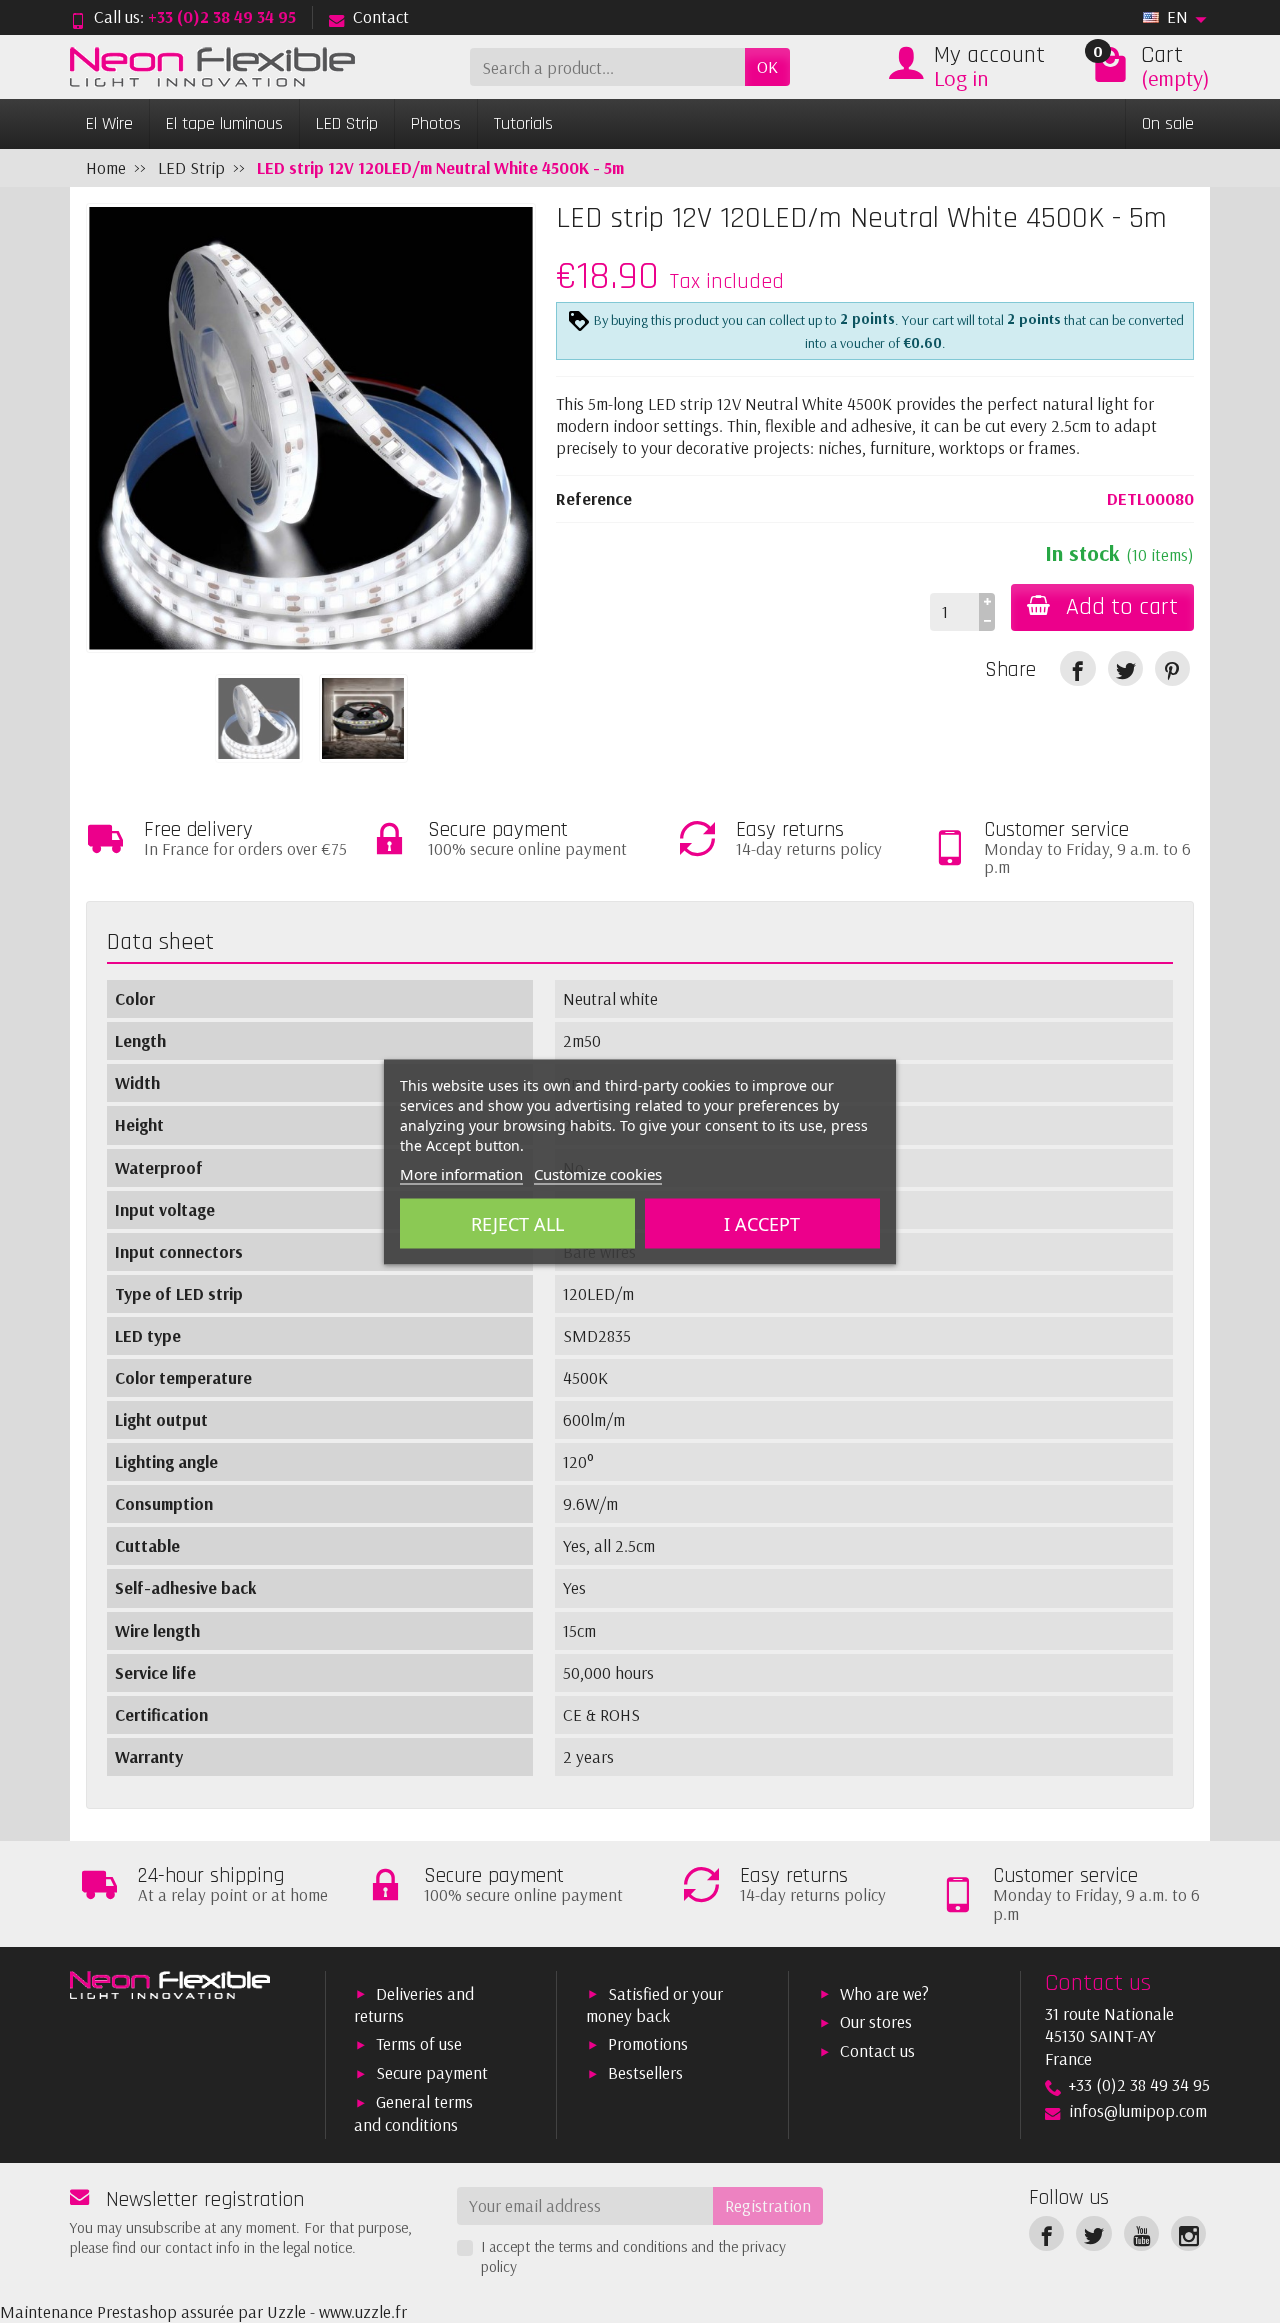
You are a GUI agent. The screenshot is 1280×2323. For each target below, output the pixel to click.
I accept (762, 1223)
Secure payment (432, 2072)
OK (767, 66)
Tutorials (523, 123)
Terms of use (419, 2043)
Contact (381, 16)
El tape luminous (224, 123)
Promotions (648, 2043)
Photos (436, 123)
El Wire (109, 123)
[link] (1077, 668)
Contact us (877, 2050)
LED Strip (347, 123)
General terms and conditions (413, 2112)
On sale (1168, 123)
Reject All (517, 1223)
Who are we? (884, 1993)
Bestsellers (645, 2072)
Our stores (876, 2021)
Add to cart (1122, 607)
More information (461, 1173)
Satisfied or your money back (654, 2004)
